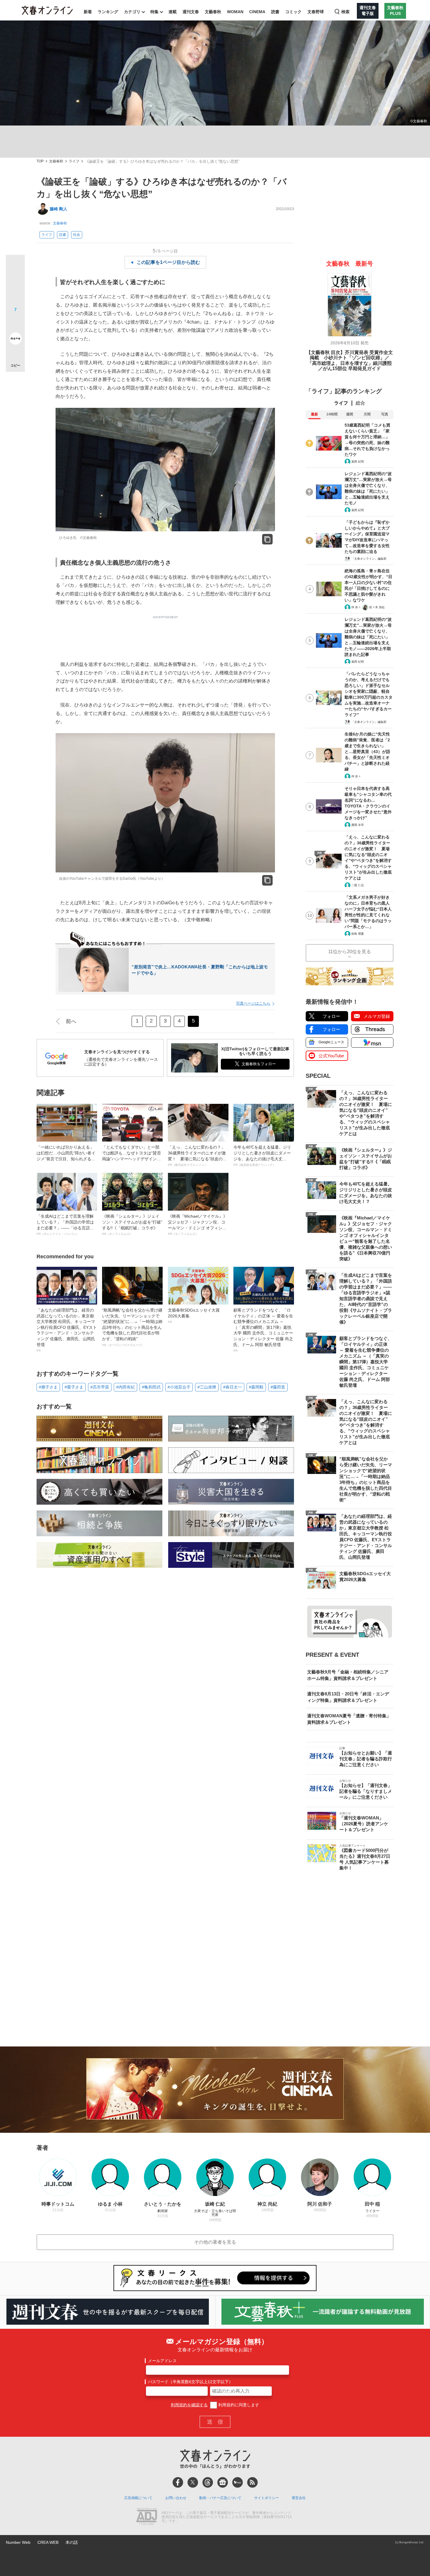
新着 (88, 12)
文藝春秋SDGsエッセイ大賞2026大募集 (194, 1316)
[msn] (238, 2482)
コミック (293, 12)
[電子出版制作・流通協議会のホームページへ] (147, 2517)
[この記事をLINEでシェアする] (15, 322)
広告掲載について (138, 2498)
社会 (77, 235)
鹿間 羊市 (358, 825)
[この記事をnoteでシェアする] (15, 340)
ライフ (74, 161)
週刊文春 (191, 12)
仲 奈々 (356, 607)
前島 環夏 (358, 934)
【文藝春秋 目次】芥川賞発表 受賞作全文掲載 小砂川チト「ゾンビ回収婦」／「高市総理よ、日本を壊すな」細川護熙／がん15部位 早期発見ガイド (350, 360)
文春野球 (316, 12)
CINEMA (257, 12)
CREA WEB (48, 2542)
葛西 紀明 (358, 462)
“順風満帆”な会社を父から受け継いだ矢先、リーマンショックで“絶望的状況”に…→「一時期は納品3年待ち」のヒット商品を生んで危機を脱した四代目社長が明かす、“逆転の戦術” (132, 1327)
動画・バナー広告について (220, 2498)
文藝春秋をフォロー (259, 1064)
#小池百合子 (179, 1387)
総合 (360, 403)
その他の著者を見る (215, 2242)
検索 (345, 12)
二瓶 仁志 (358, 885)
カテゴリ (132, 12)
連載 (173, 12)
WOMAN (235, 12)
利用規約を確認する (189, 2405)
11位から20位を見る (350, 952)
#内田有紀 (125, 1387)
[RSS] (252, 2482)
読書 (275, 12)
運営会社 (299, 2498)
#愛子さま (74, 1387)
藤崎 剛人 (59, 209)
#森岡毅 (256, 1387)
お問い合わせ (176, 2498)
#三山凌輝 (207, 1387)
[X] (193, 2482)
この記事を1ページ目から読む (168, 262)
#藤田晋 (278, 1387)
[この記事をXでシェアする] (15, 267)
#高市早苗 (100, 1387)
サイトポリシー (266, 2498)
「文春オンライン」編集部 (369, 559)
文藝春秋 (213, 12)
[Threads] (208, 2482)
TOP (40, 161)
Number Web (18, 2542)
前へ (71, 1021)
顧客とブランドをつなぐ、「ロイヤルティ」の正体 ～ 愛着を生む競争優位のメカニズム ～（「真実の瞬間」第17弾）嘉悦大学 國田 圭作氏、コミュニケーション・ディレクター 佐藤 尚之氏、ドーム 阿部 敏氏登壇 (263, 1330)
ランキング (108, 12)
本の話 (72, 2542)
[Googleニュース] (223, 2482)
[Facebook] (178, 2482)
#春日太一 (233, 1387)
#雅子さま (48, 1387)
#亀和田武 (151, 1387)
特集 (154, 12)
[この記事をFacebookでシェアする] (15, 284)
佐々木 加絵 (377, 607)
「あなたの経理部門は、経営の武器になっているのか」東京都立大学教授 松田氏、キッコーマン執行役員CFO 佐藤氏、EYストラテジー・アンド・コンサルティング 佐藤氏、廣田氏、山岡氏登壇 (67, 1330)
